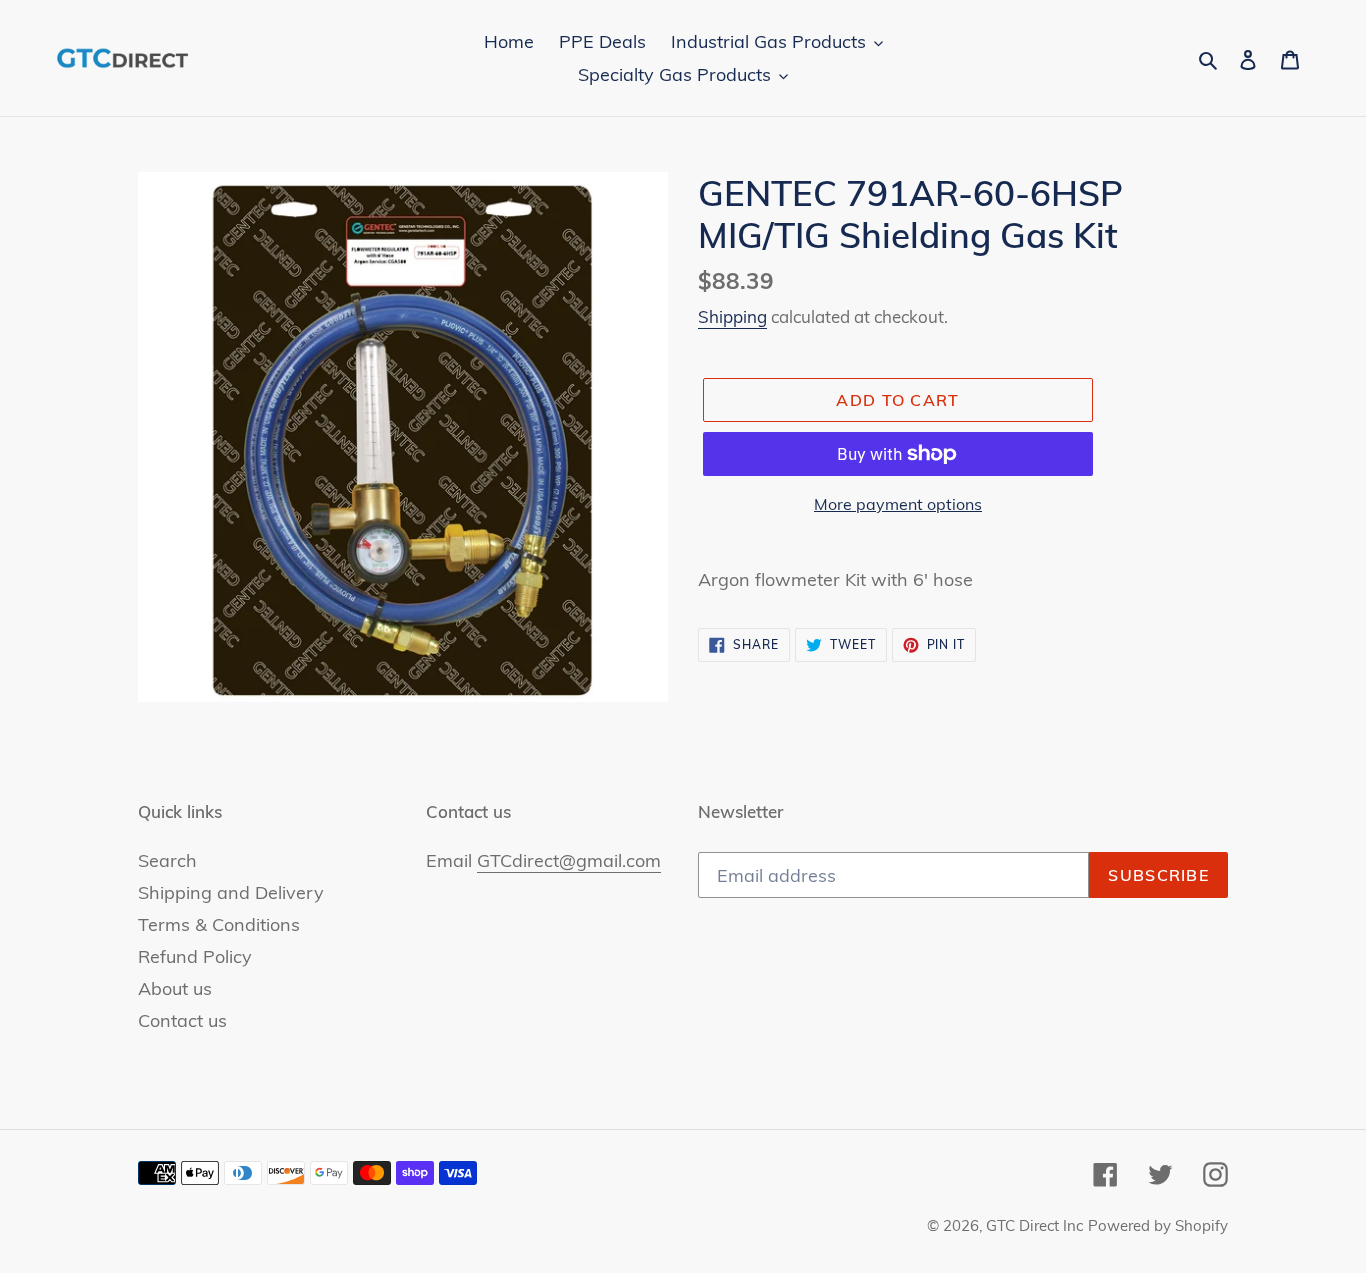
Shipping (732, 316)
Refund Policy (195, 956)
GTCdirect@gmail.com (569, 860)
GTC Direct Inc (1034, 1225)
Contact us (182, 1020)
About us (175, 988)
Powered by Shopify (1158, 1225)
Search (167, 860)
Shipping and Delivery (231, 892)
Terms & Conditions (219, 924)
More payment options (898, 504)
